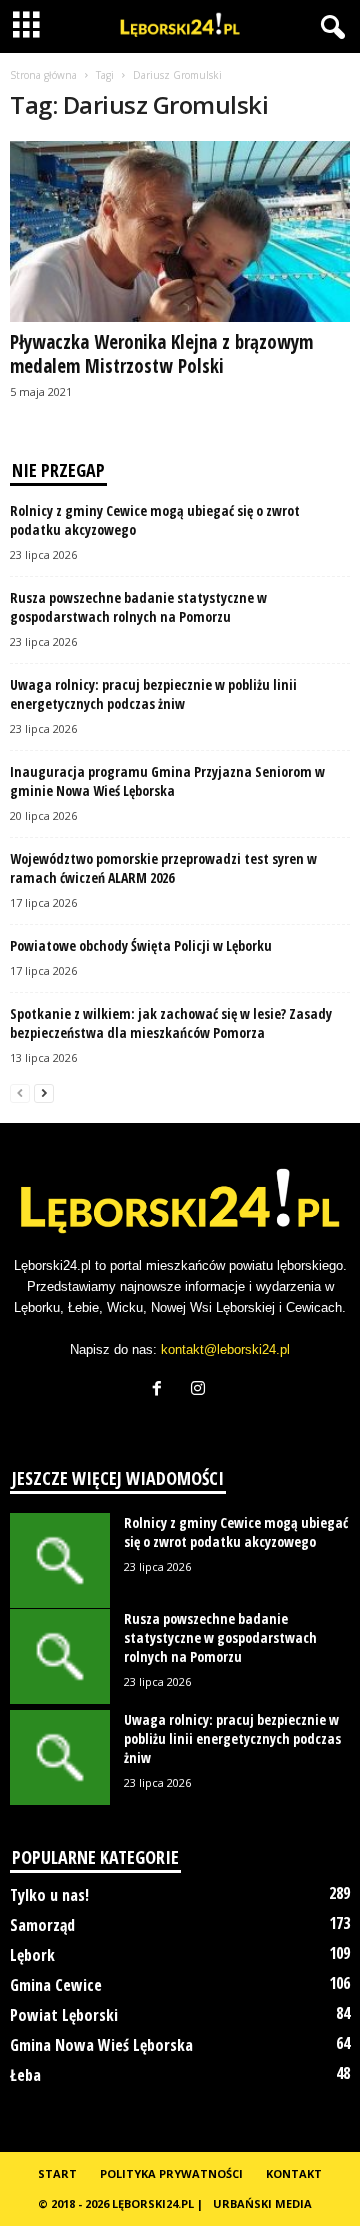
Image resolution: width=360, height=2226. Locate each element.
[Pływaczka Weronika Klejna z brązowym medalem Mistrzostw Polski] (180, 231)
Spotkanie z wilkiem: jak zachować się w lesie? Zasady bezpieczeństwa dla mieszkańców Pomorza (171, 1023)
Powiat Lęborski (64, 2015)
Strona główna (43, 75)
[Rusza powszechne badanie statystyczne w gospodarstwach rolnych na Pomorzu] (60, 1656)
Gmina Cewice (56, 1985)
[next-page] (44, 1092)
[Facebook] (161, 1390)
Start (57, 2173)
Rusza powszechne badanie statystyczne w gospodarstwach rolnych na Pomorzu (138, 607)
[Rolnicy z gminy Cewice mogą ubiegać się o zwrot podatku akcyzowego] (60, 1560)
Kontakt (294, 2173)
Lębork (32, 1955)
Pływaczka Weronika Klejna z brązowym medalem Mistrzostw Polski (161, 354)
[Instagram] (200, 1390)
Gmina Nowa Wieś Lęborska (101, 2045)
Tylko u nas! (49, 1895)
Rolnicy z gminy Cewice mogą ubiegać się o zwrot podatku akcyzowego (236, 1532)
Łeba (25, 2075)
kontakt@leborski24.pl (225, 1349)
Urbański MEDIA (262, 2203)
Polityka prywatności (171, 2173)
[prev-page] (20, 1092)
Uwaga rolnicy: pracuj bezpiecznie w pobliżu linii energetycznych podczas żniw (153, 694)
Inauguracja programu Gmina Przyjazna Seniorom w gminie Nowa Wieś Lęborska (167, 781)
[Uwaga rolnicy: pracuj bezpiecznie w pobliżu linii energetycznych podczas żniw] (60, 1757)
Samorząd (42, 1925)
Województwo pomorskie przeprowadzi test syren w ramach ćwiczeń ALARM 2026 (163, 868)
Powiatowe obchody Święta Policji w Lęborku (141, 945)
